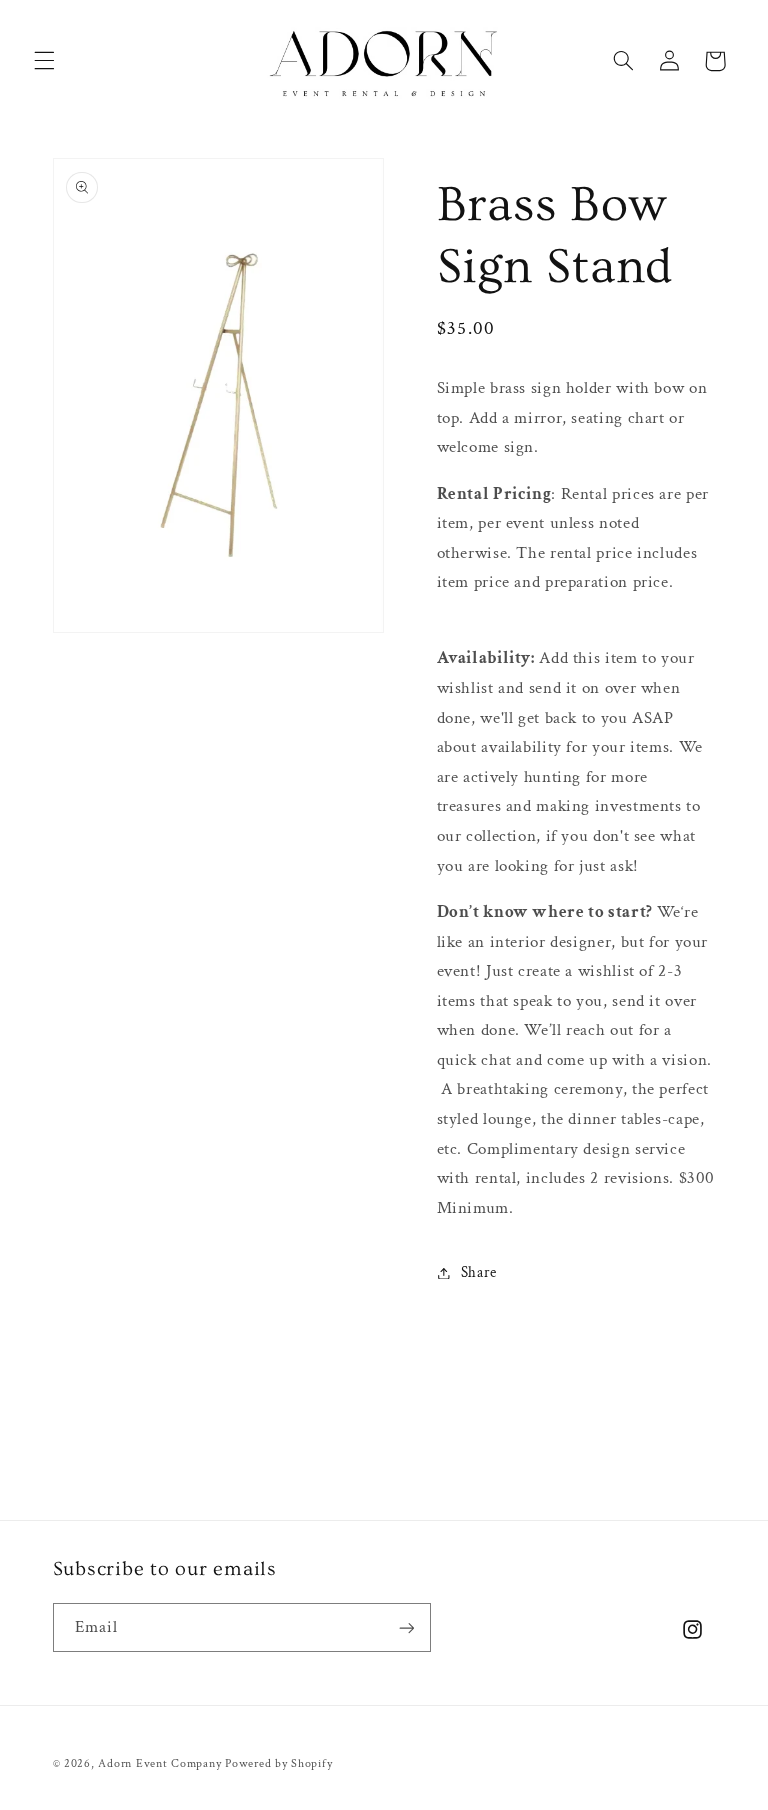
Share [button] (479, 1272)
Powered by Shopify (278, 1763)
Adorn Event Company (159, 1763)
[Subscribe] (406, 1627)
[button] (44, 61)
